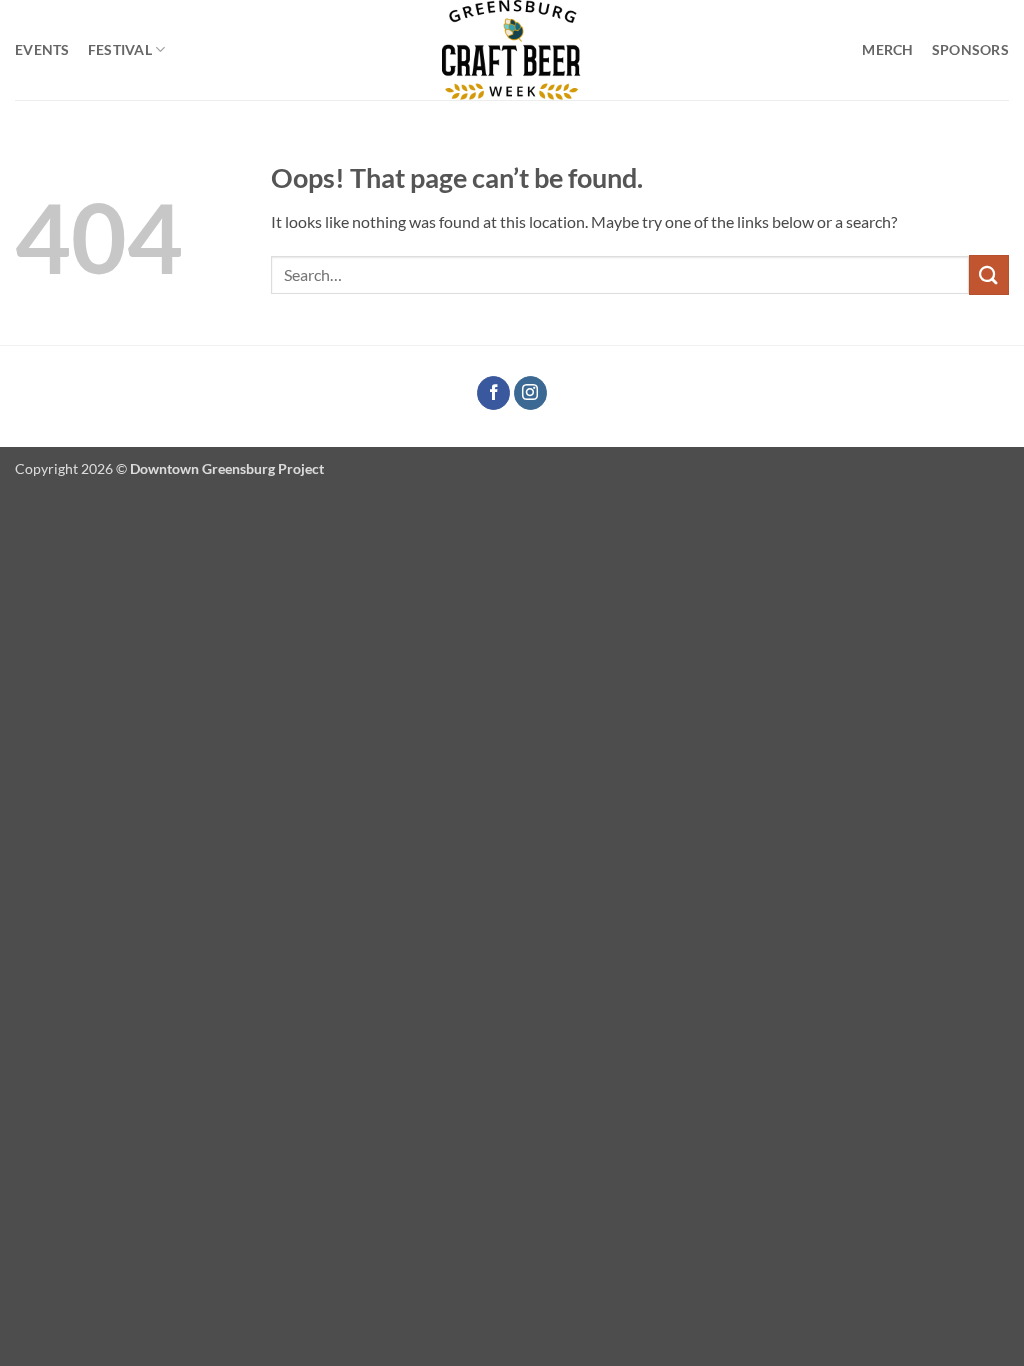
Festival (120, 49)
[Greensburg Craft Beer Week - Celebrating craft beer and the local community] (512, 50)
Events (42, 49)
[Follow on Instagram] (530, 393)
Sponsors (970, 49)
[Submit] (989, 274)
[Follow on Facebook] (493, 393)
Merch (887, 49)
